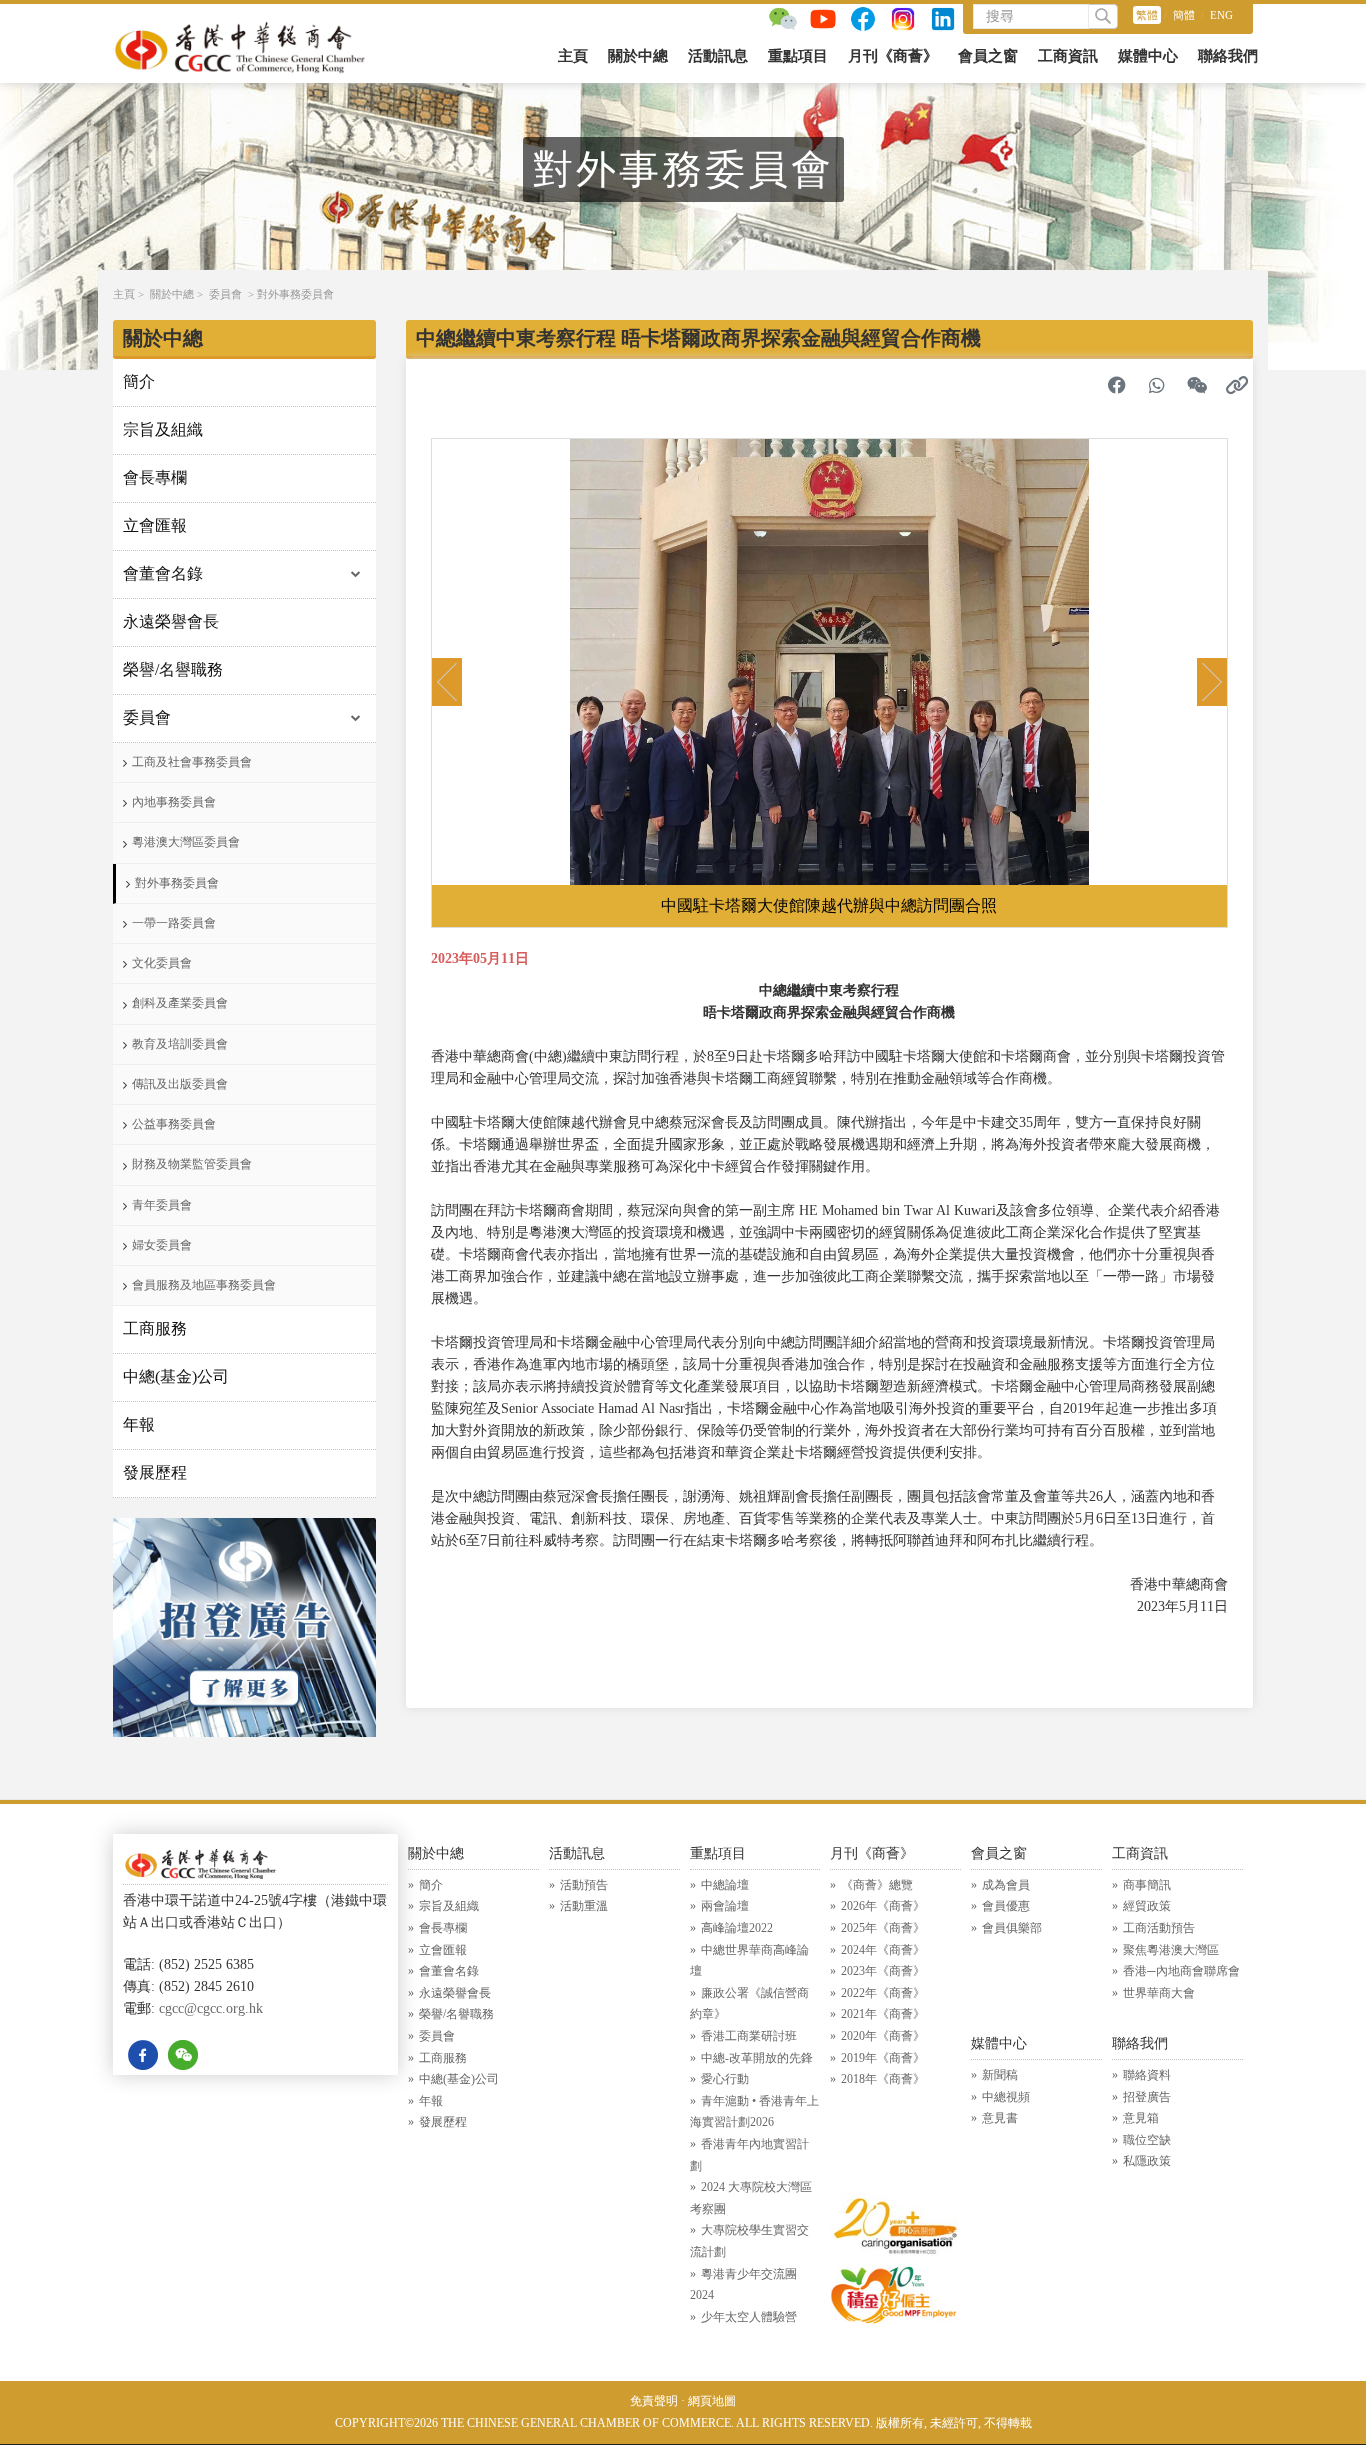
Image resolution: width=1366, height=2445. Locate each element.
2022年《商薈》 (883, 1993)
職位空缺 (1147, 2140)
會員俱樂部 (1012, 1928)
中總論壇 (725, 1885)
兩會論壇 (725, 1906)
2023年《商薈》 (883, 1971)
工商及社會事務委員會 (192, 762)
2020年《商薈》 (883, 2036)
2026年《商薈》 (883, 1906)
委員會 (225, 294)
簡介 (139, 381)
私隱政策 (1147, 2161)
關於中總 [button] (638, 56)
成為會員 (1006, 1885)
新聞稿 (1000, 2075)
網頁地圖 (712, 2401)
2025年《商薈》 (883, 1928)
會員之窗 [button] (988, 56)
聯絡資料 (1147, 2075)
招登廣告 (1147, 2097)
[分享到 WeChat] (1197, 385)
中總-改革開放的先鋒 (757, 2058)
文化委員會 (162, 963)
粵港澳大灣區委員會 (186, 842)
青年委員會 (162, 1205)
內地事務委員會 (174, 802)
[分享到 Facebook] (1117, 385)
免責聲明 (654, 2401)
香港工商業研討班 (749, 2036)
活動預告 (584, 1885)
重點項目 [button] (798, 56)
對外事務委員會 (295, 294)
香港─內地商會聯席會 (1181, 1971)
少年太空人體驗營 (749, 2317)
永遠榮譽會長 (171, 621)
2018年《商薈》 (883, 2079)
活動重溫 (584, 1906)
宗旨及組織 (163, 429)
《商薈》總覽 (877, 1885)
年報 (139, 1424)
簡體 (1184, 15)
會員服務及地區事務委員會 (204, 1285)
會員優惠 (1006, 1906)
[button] (447, 682)
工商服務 (155, 1328)
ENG (1221, 15)
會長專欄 (155, 477)
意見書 (1000, 2118)
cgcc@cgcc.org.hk (211, 2008)
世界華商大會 (1159, 1993)
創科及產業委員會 (180, 1003)
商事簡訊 (1147, 1885)
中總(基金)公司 (176, 1376)
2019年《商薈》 (883, 2058)
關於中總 (172, 294)
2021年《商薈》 (883, 2014)
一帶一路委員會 (174, 923)
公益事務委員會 (174, 1124)
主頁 (573, 56)
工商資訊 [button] (1068, 56)
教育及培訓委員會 (180, 1044)
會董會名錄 (163, 573)
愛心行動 (725, 2079)
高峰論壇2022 (737, 1928)
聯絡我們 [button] (1228, 56)
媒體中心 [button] (1148, 56)
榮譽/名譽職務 (173, 669)
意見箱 (1141, 2118)
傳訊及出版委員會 (180, 1084)
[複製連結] (1237, 385)
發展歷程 (155, 1472)
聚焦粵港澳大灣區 (1171, 1950)
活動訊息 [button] (718, 56)
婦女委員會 (162, 1245)
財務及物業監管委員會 (192, 1164)
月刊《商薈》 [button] (893, 56)
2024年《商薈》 (883, 1950)
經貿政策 (1147, 1906)
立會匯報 (155, 525)
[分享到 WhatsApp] (1157, 385)
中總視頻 (1006, 2097)
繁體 (1147, 15)
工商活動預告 (1159, 1928)
